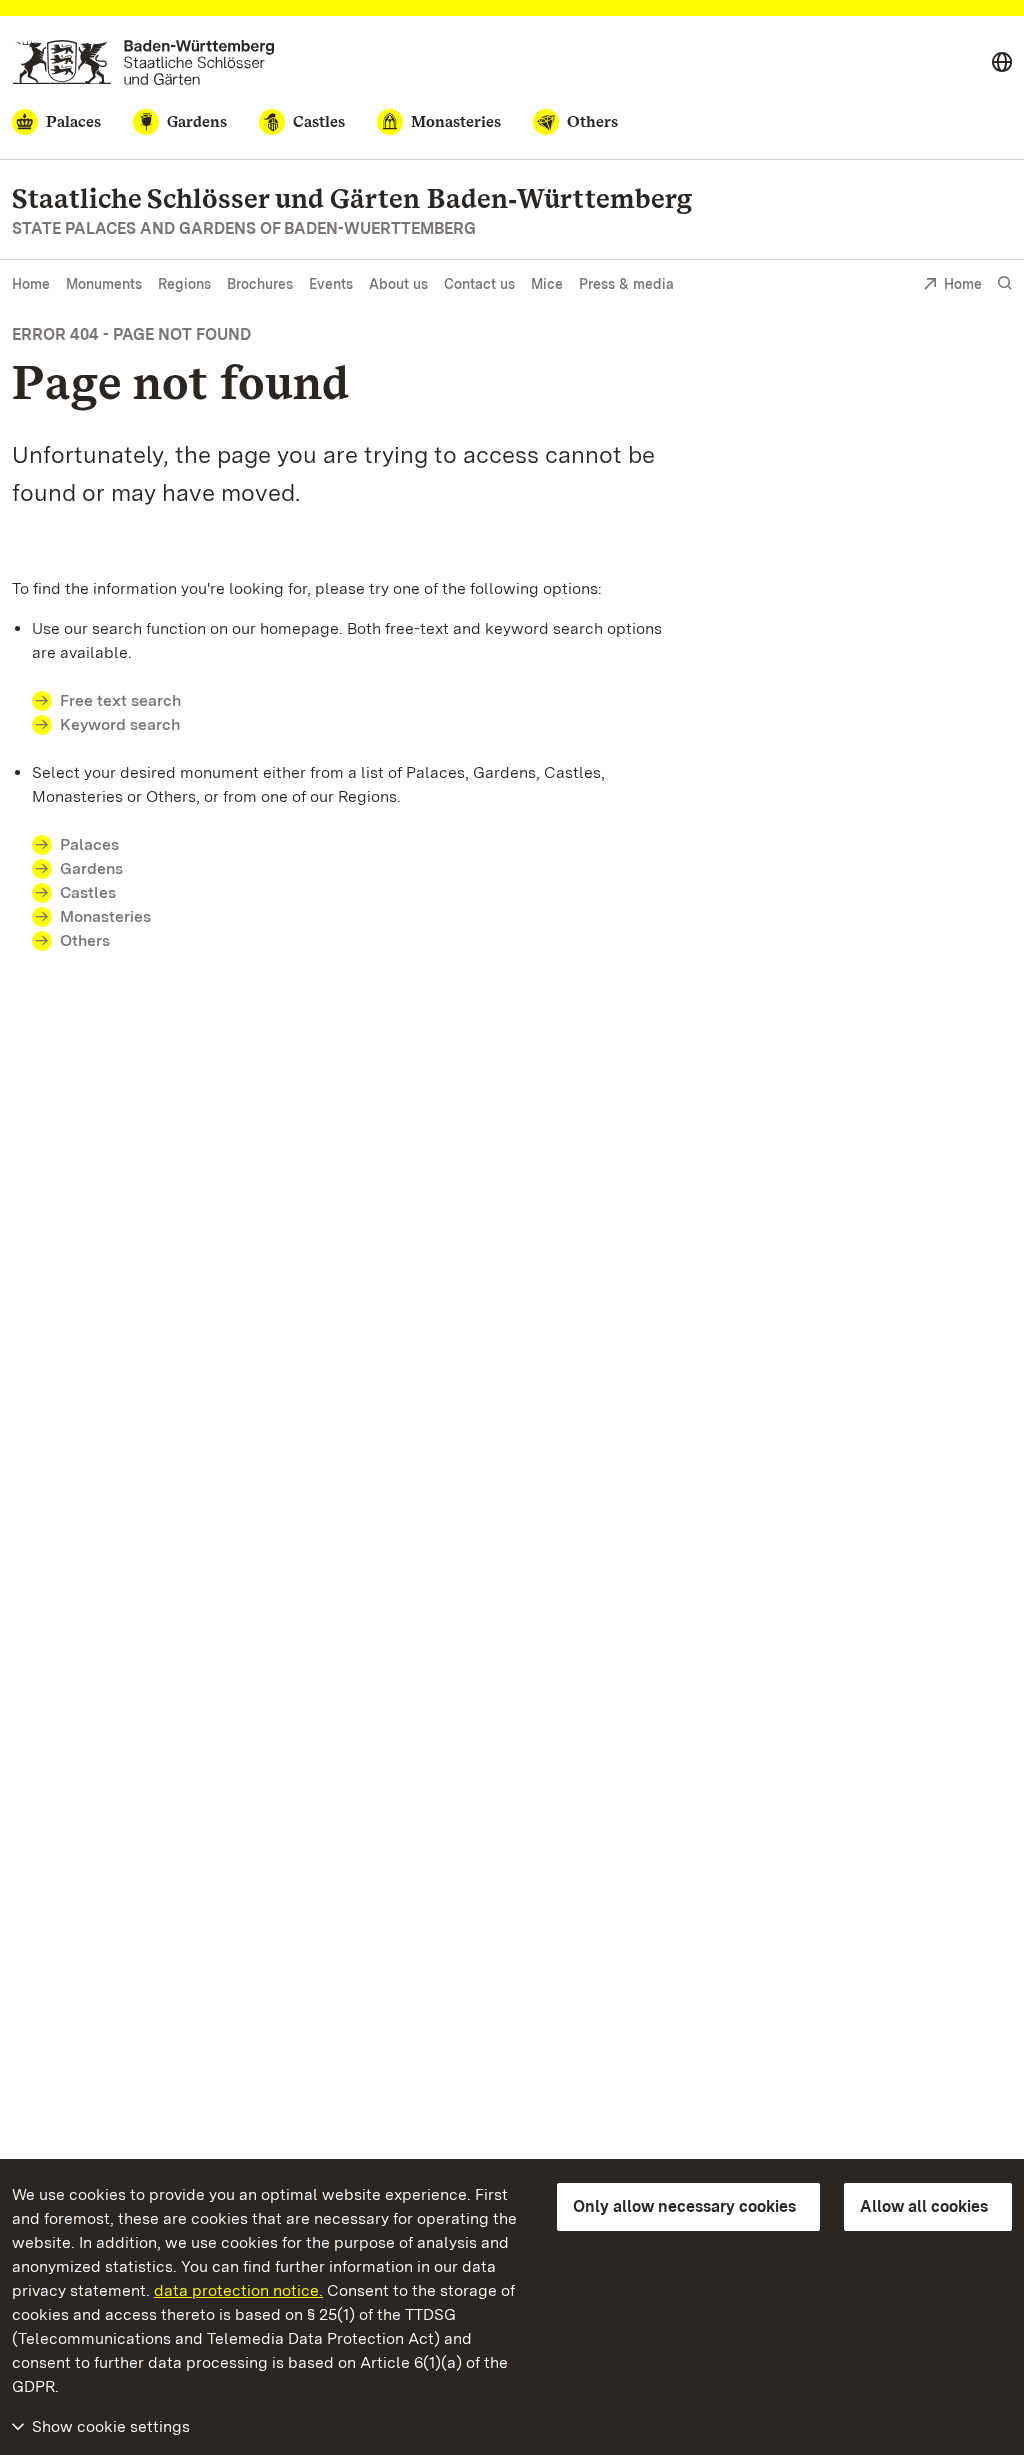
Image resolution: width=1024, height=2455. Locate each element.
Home (31, 284)
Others (85, 940)
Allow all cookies (924, 2206)
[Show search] (1005, 283)
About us (398, 284)
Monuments (104, 284)
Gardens (91, 868)
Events (331, 284)
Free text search (120, 700)
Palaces (89, 844)
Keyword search (120, 724)
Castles (88, 892)
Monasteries (105, 916)
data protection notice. (238, 2290)
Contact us (479, 284)
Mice (547, 284)
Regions (184, 284)
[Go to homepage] (143, 62)
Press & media (626, 284)
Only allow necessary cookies (684, 2206)
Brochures (260, 284)
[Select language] (1002, 63)
